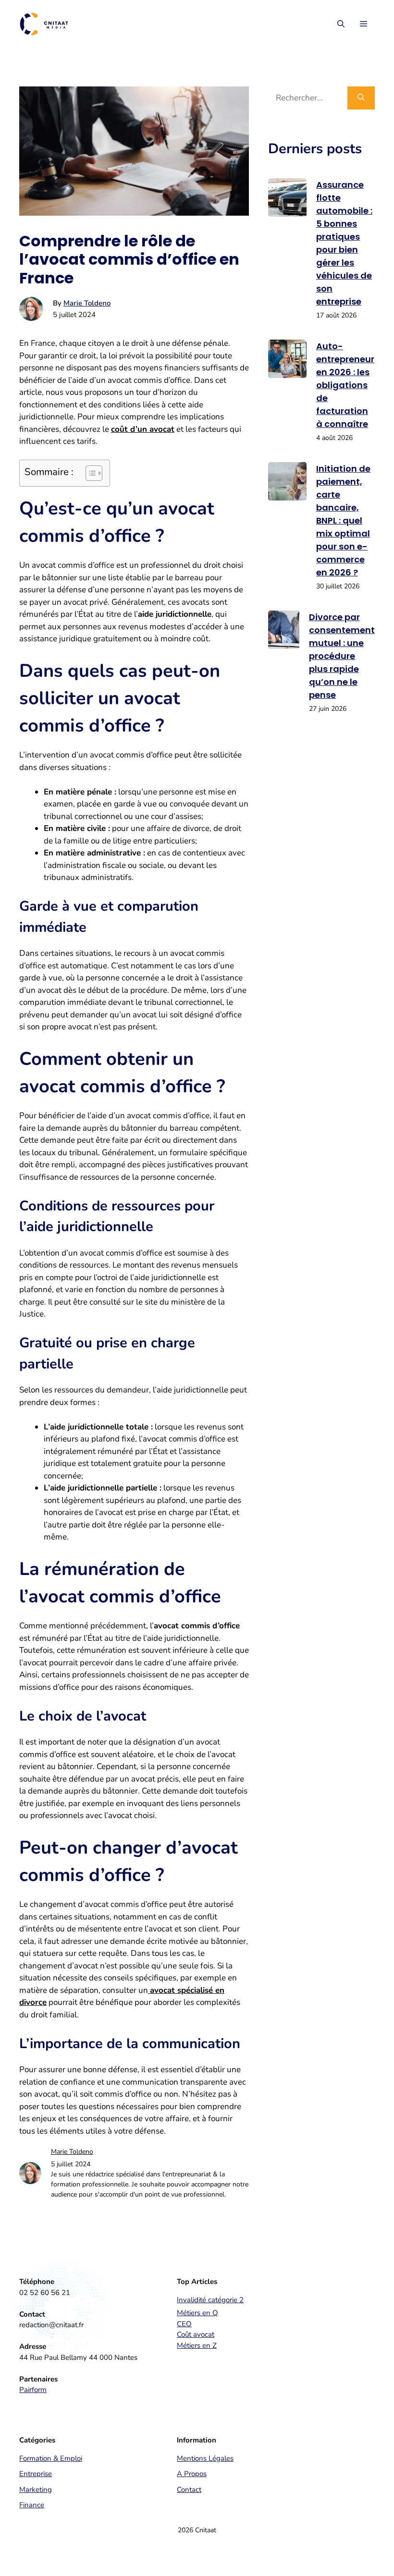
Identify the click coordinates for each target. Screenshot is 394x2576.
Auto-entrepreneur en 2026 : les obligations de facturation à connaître (345, 385)
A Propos (192, 2474)
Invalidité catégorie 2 (210, 2300)
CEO (184, 2324)
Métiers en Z (197, 2345)
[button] (341, 24)
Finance (32, 2505)
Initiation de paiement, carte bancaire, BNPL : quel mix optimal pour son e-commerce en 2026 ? (343, 520)
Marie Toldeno (87, 303)
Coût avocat (196, 2334)
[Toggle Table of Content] (89, 473)
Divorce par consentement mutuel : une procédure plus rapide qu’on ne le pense (342, 656)
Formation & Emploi (51, 2458)
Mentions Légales (205, 2458)
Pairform (33, 2390)
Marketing (36, 2490)
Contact (189, 2490)
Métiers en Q (197, 2313)
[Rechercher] (361, 98)
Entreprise (36, 2474)
